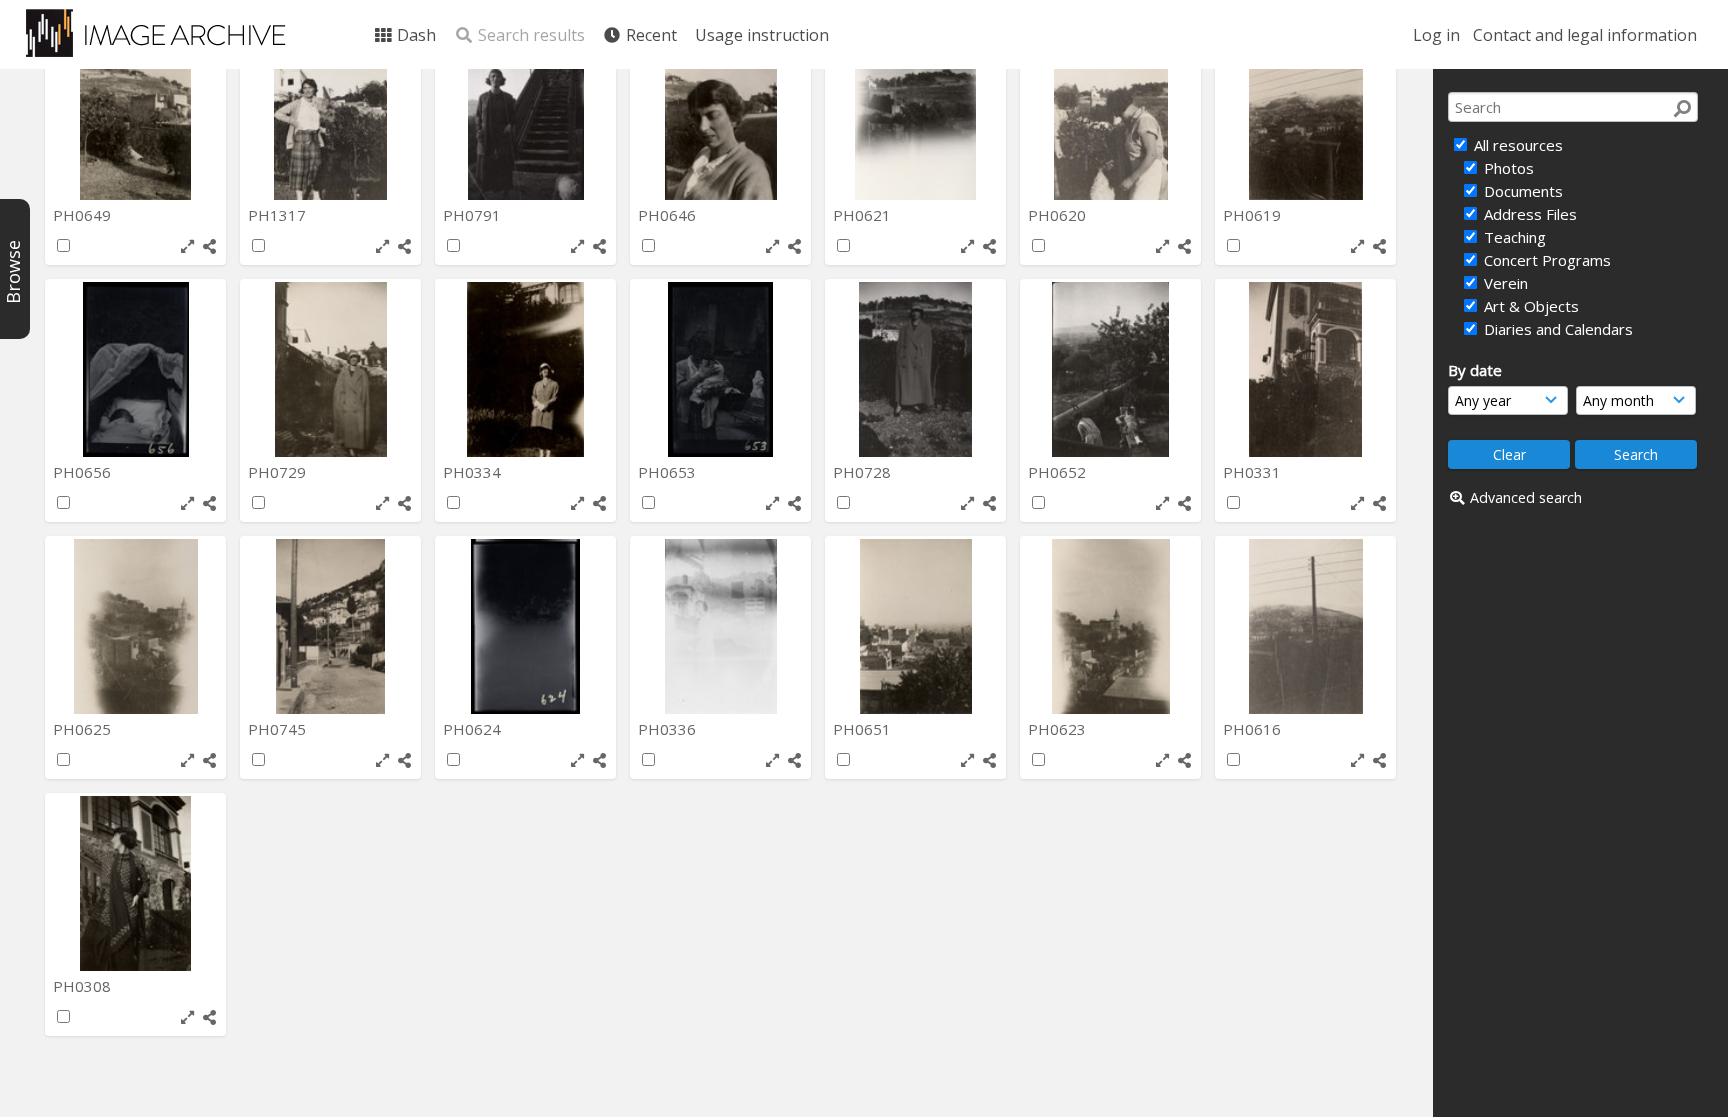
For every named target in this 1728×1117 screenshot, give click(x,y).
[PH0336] (720, 626)
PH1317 (279, 215)
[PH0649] (135, 112)
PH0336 (669, 729)
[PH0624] (525, 626)
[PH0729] (330, 369)
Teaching (1513, 237)
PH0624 (474, 729)
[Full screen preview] (187, 246)
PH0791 (474, 215)
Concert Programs (1545, 260)
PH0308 (84, 986)
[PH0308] (135, 883)
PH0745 (279, 729)
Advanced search (1526, 497)
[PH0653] (720, 369)
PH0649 (84, 215)
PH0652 (1059, 472)
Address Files (1528, 214)
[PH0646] (720, 112)
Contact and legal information (1585, 35)
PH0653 (669, 472)
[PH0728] (915, 369)
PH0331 (1254, 472)
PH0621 (864, 215)
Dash (414, 35)
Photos (1507, 168)
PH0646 (669, 215)
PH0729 (279, 472)
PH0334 (474, 472)
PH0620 (1059, 215)
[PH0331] (1305, 369)
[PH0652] (1110, 369)
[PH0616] (1305, 626)
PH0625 (84, 729)
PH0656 (84, 472)
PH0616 (1254, 729)
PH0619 (1254, 215)
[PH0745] (330, 626)
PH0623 (1059, 729)
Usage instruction (762, 35)
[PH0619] (1305, 112)
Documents (1521, 191)
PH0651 (864, 729)
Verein (1504, 283)
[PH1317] (330, 112)
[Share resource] (209, 246)
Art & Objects (1529, 306)
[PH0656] (135, 369)
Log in (1436, 35)
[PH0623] (1110, 626)
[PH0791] (525, 112)
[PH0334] (525, 369)
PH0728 (864, 472)
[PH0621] (915, 112)
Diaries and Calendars (1556, 329)
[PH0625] (135, 626)
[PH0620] (1110, 112)
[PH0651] (915, 626)
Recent (649, 35)
